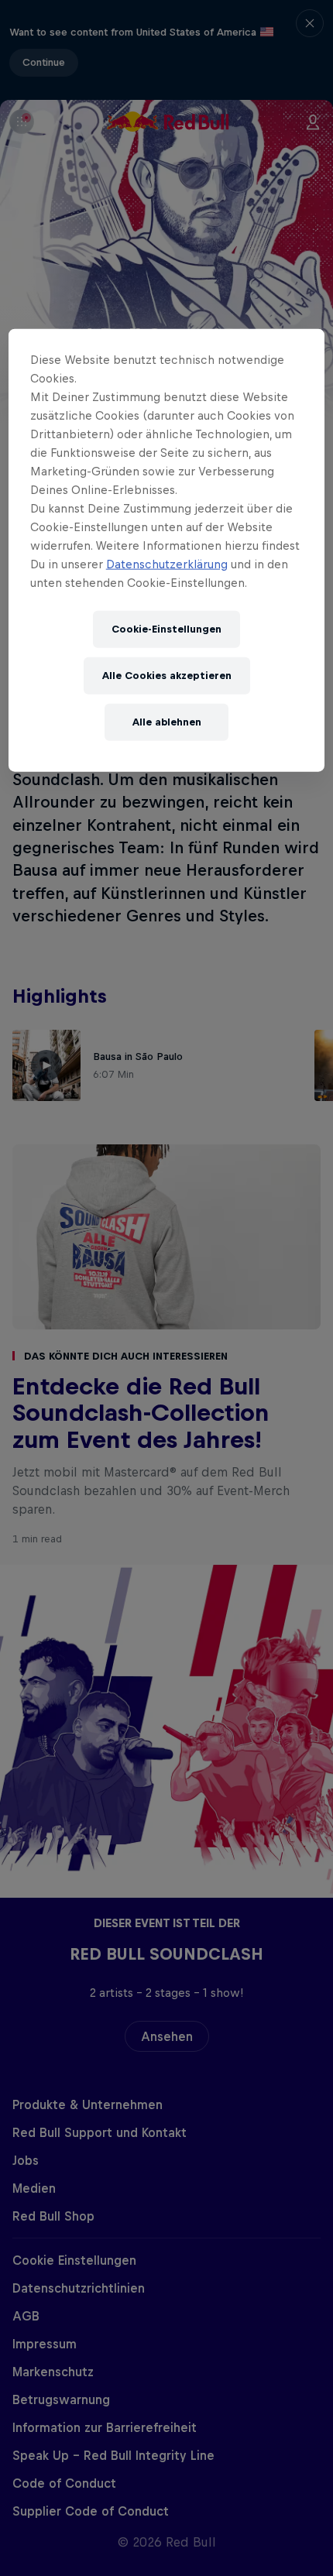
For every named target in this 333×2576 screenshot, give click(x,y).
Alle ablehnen (167, 722)
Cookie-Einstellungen (166, 629)
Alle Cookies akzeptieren (167, 676)
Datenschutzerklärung (167, 564)
